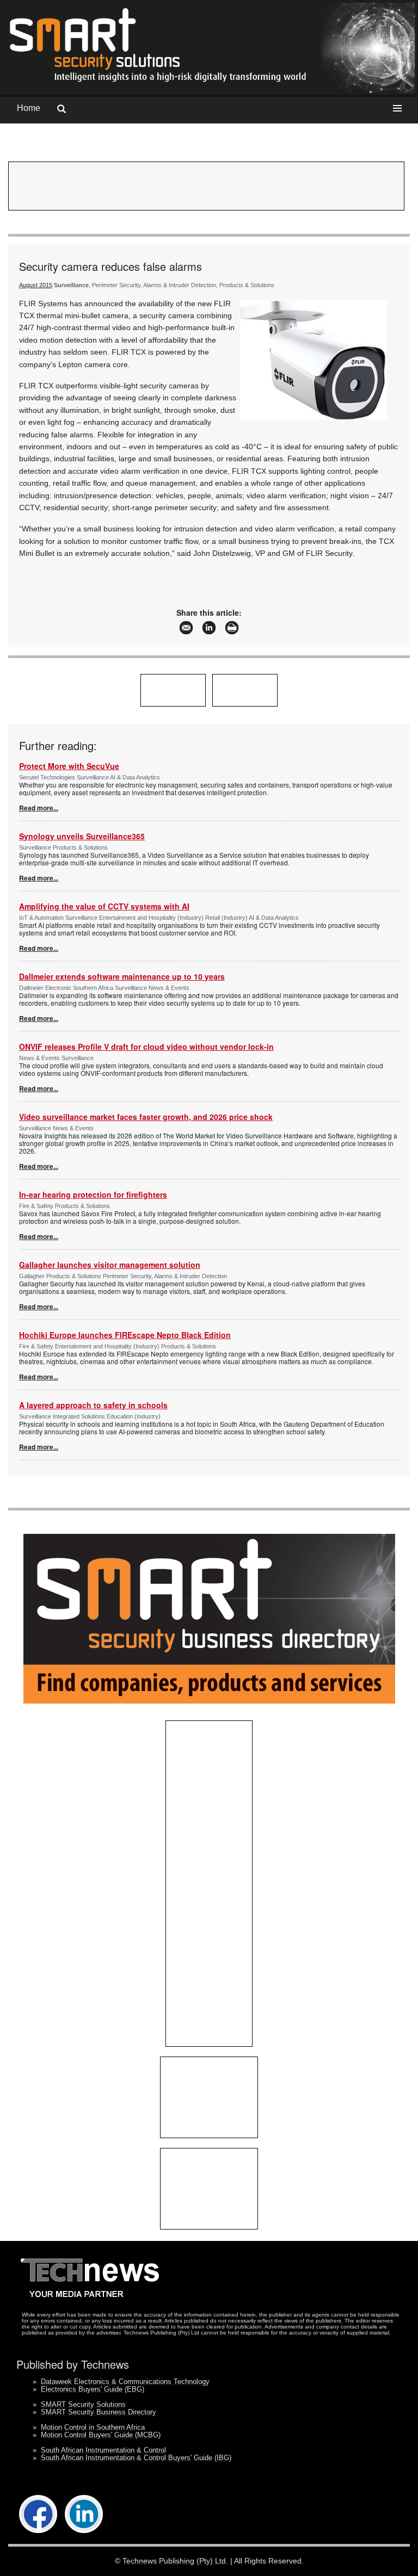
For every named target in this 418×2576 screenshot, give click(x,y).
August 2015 (36, 285)
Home (29, 108)
